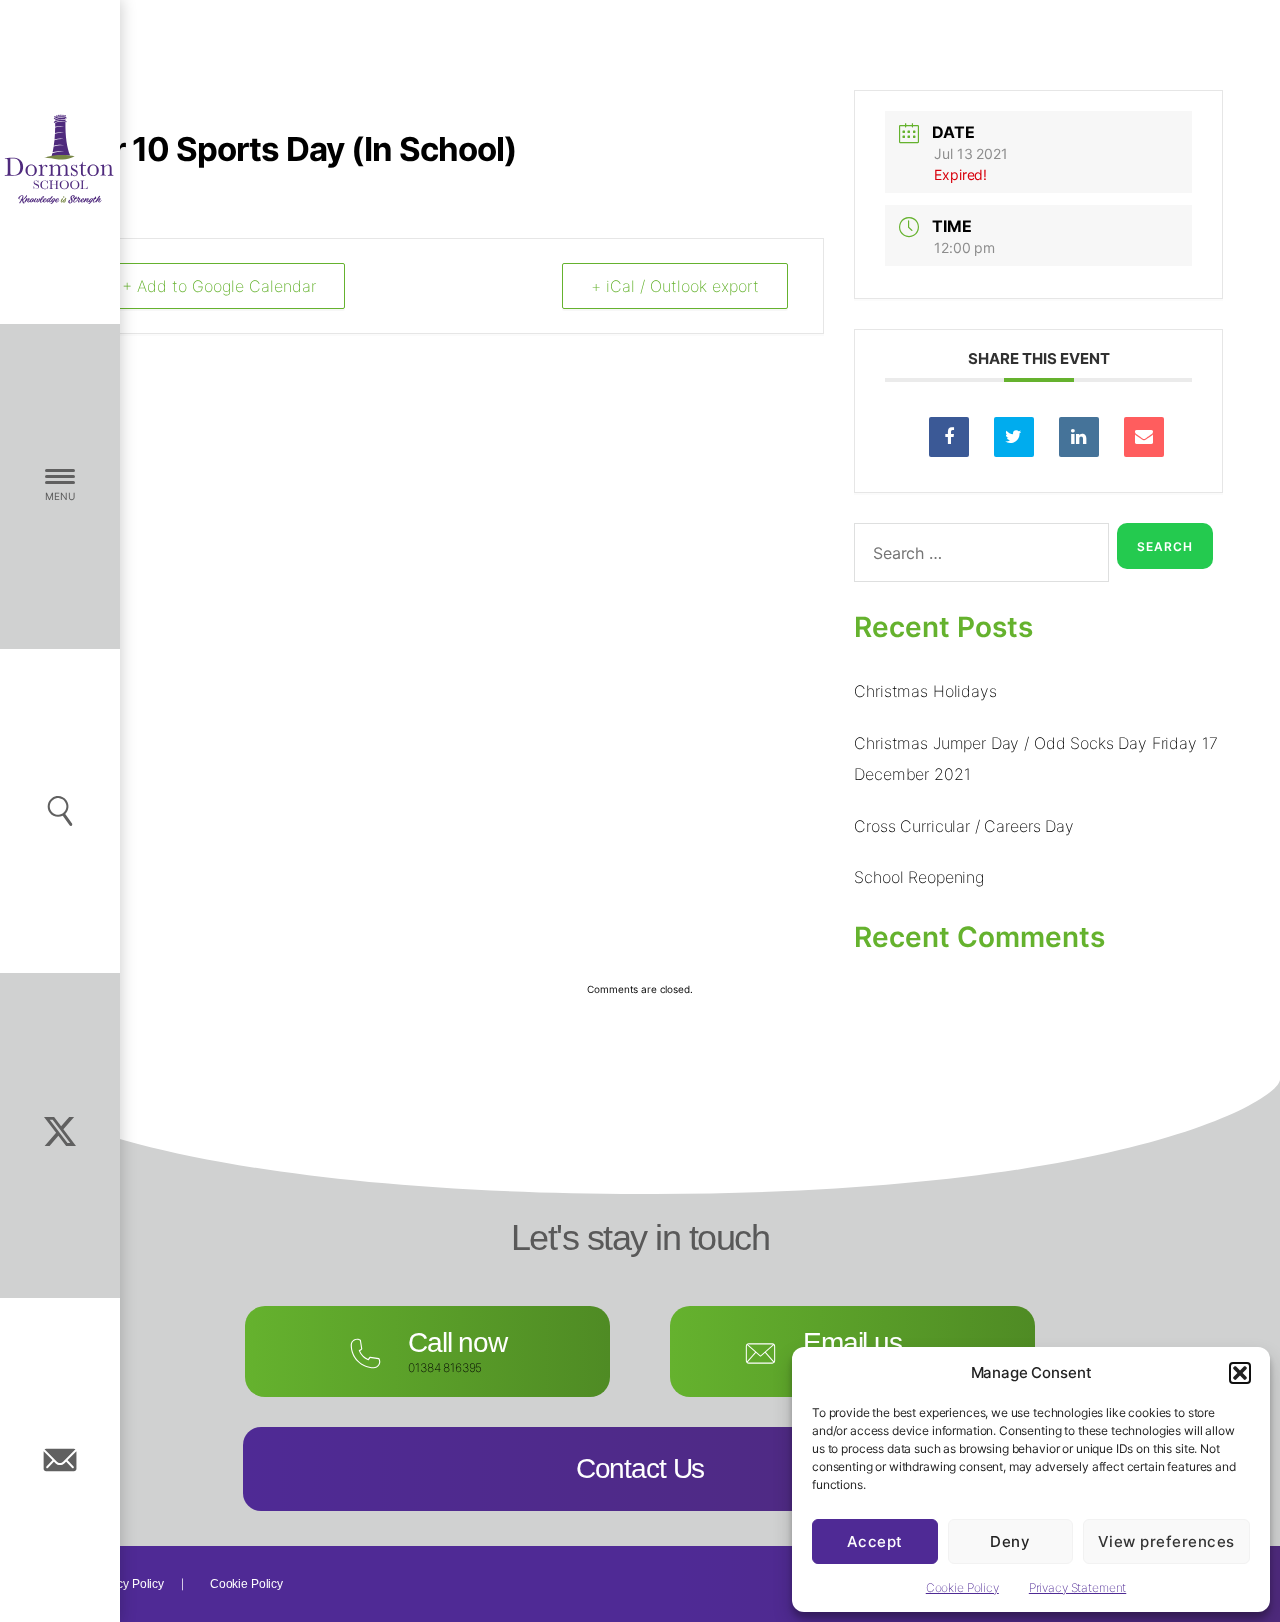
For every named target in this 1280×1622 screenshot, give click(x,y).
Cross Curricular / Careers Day (964, 826)
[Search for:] (977, 556)
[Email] (1144, 437)
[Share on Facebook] (949, 437)
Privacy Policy (127, 1584)
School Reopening (919, 877)
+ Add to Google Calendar (219, 286)
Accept (875, 1541)
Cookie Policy (962, 1587)
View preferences (1166, 1541)
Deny (1010, 1541)
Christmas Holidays (925, 691)
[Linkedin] (1079, 437)
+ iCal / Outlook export (675, 286)
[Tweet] (1014, 437)
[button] (1240, 1373)
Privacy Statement (1077, 1587)
